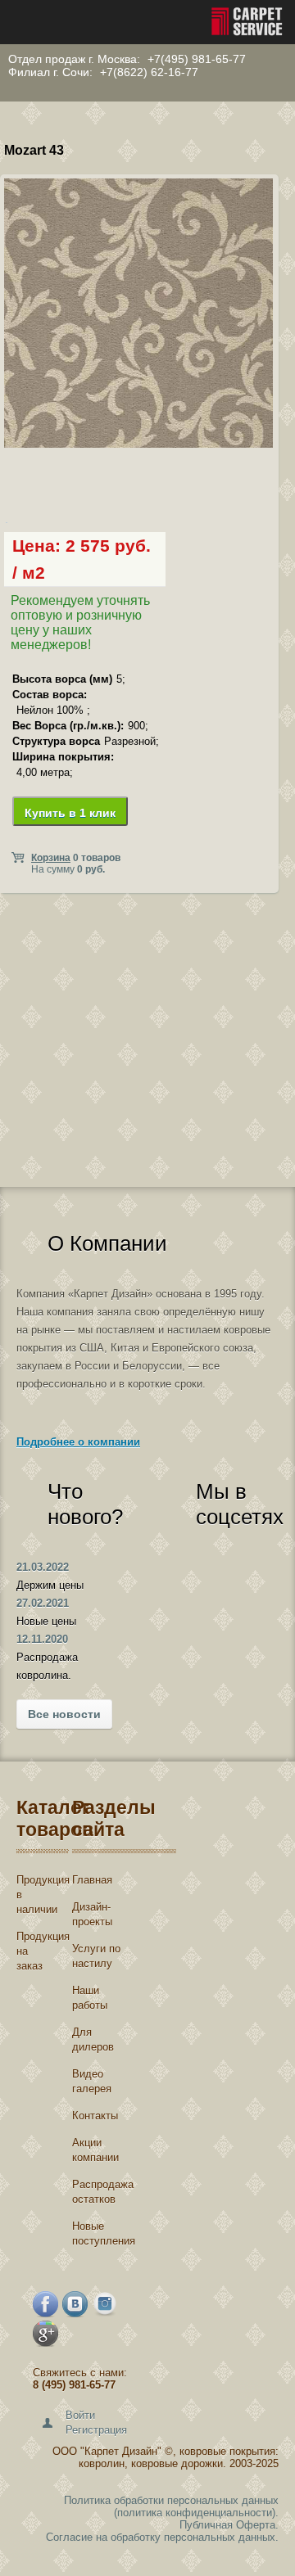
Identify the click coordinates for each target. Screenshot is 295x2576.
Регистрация (96, 2430)
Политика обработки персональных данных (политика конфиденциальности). (171, 2506)
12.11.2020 (42, 1639)
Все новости (64, 1714)
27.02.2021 (43, 1603)
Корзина (51, 858)
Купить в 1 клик (70, 813)
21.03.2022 (43, 1567)
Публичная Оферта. (229, 2525)
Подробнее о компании (78, 1442)
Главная (92, 1880)
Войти (80, 2415)
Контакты (95, 2116)
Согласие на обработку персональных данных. (162, 2537)
